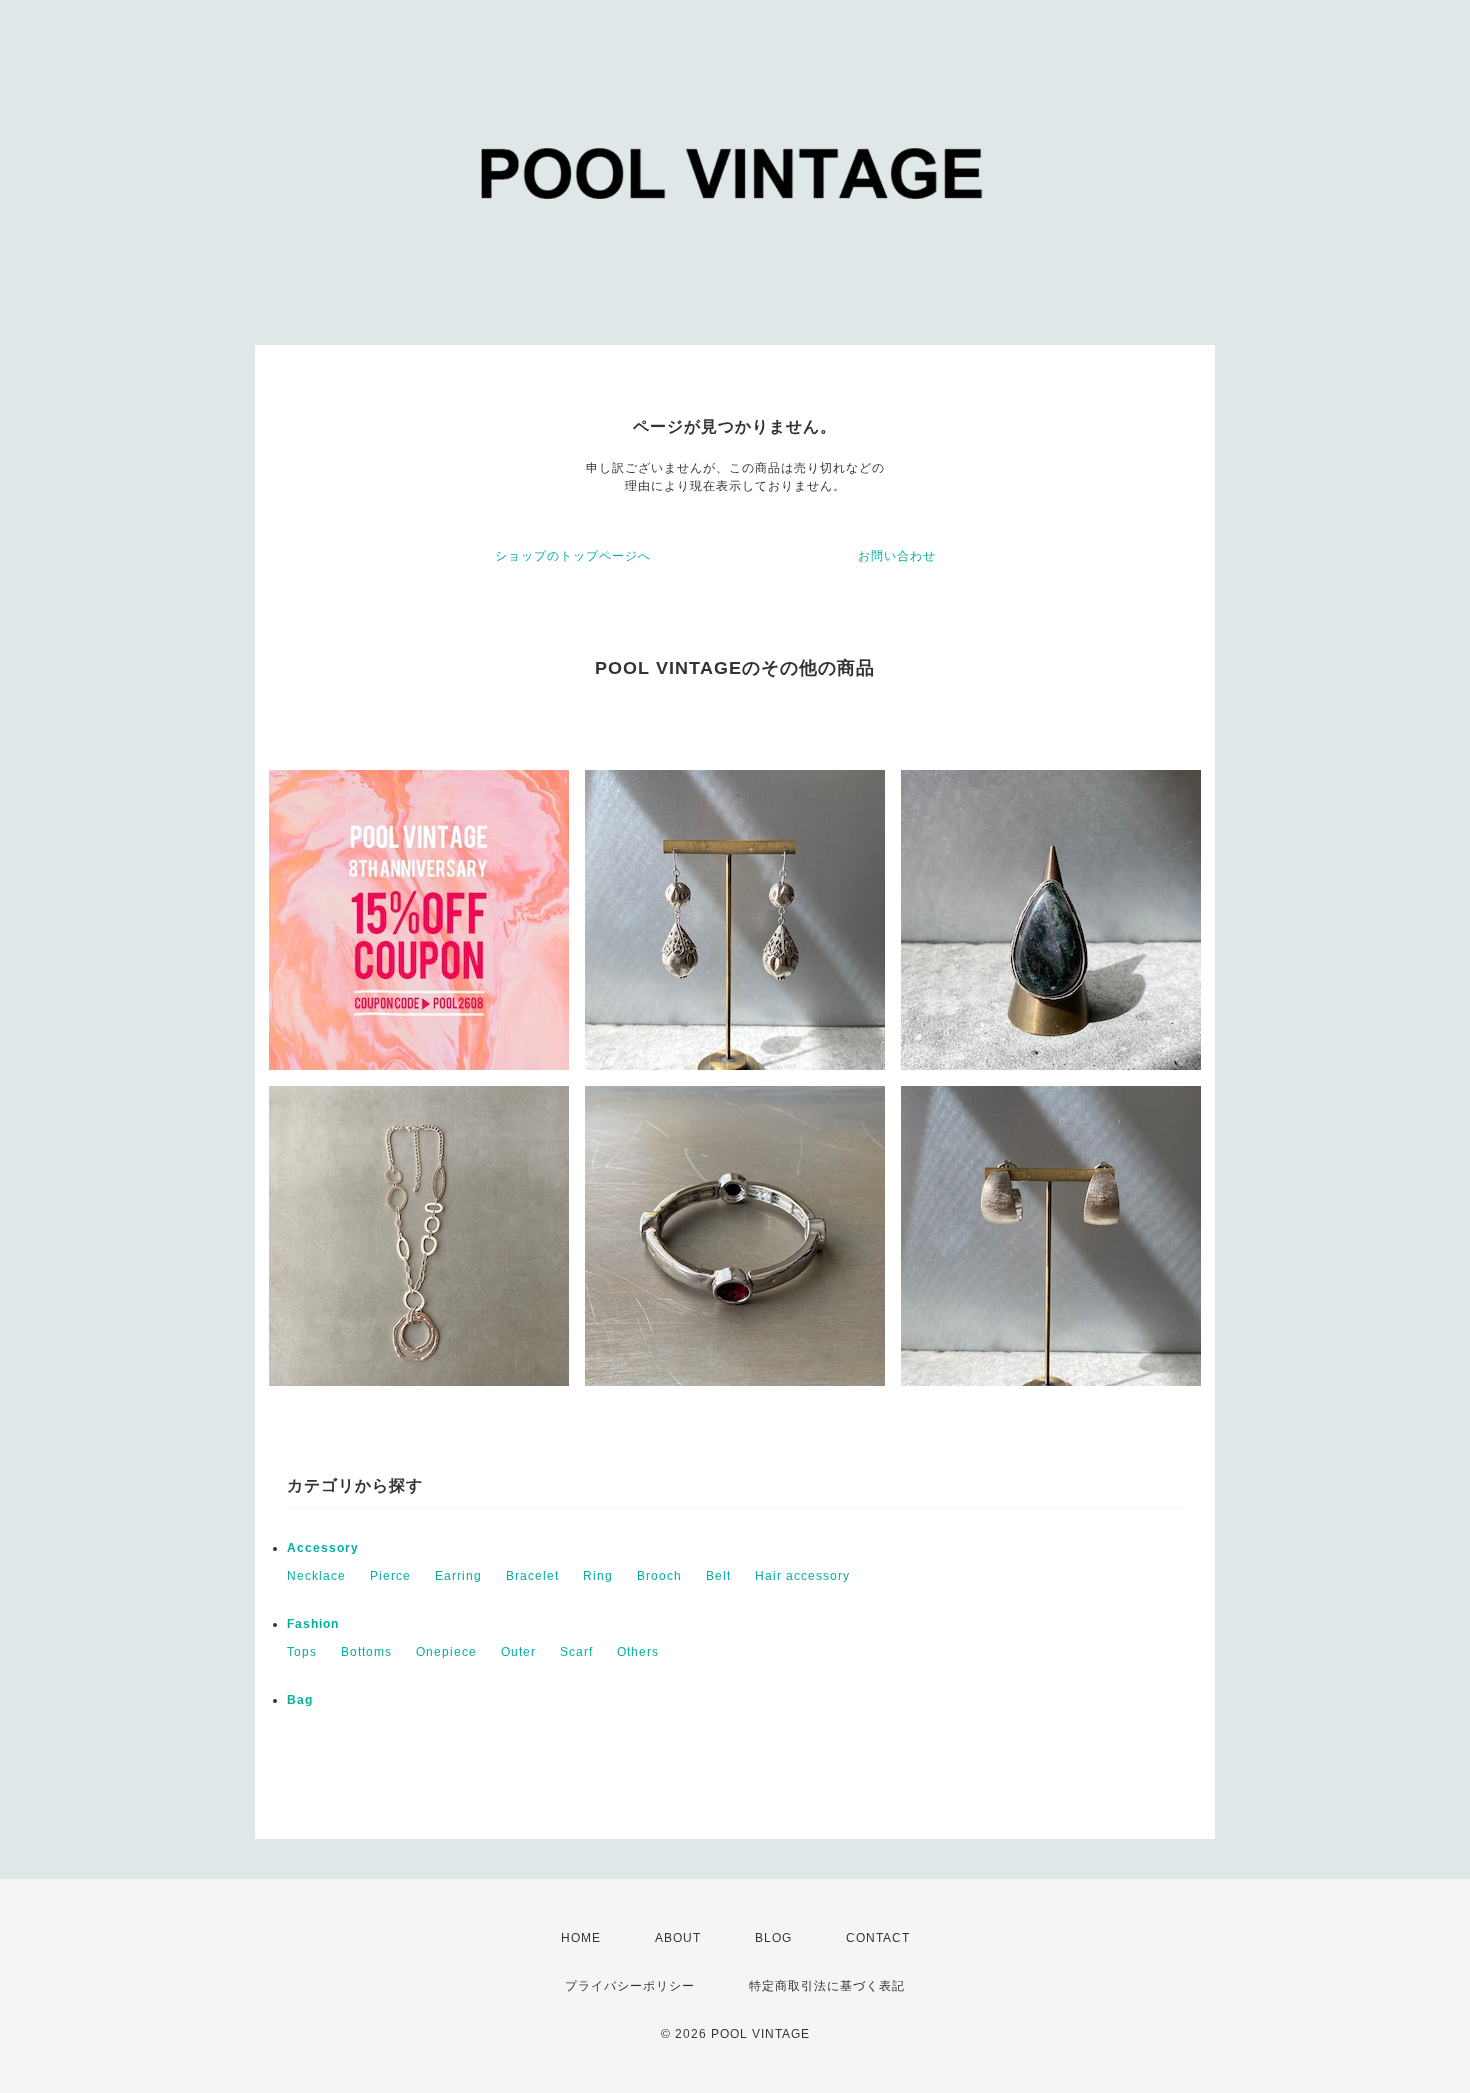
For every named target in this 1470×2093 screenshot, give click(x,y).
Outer (518, 1652)
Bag (300, 1700)
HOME (581, 1938)
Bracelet (532, 1576)
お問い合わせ (897, 556)
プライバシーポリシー (630, 1986)
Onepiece (446, 1652)
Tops (302, 1652)
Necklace (316, 1576)
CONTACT (878, 1938)
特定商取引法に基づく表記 (827, 1986)
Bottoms (366, 1652)
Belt (718, 1576)
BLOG (773, 1938)
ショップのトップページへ (573, 556)
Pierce (390, 1576)
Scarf (576, 1652)
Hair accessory (802, 1576)
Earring (458, 1576)
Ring (598, 1576)
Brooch (659, 1576)
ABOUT (678, 1938)
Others (638, 1652)
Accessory (323, 1548)
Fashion (313, 1624)
